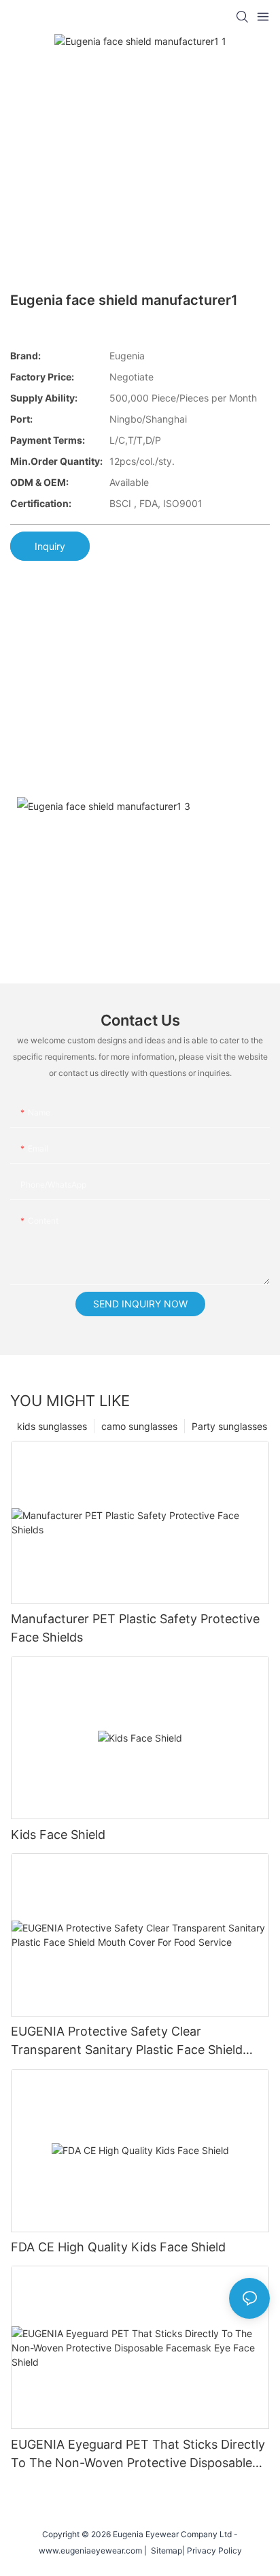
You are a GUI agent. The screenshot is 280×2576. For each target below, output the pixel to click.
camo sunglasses (139, 1426)
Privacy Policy (214, 2550)
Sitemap (164, 2550)
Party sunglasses (229, 1426)
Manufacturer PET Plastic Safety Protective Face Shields (135, 1628)
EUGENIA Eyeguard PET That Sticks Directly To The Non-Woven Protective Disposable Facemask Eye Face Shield (138, 2455)
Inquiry (50, 546)
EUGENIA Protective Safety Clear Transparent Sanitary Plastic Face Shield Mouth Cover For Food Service (127, 2041)
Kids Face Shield (58, 1835)
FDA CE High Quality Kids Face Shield (118, 2247)
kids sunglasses (52, 1426)
